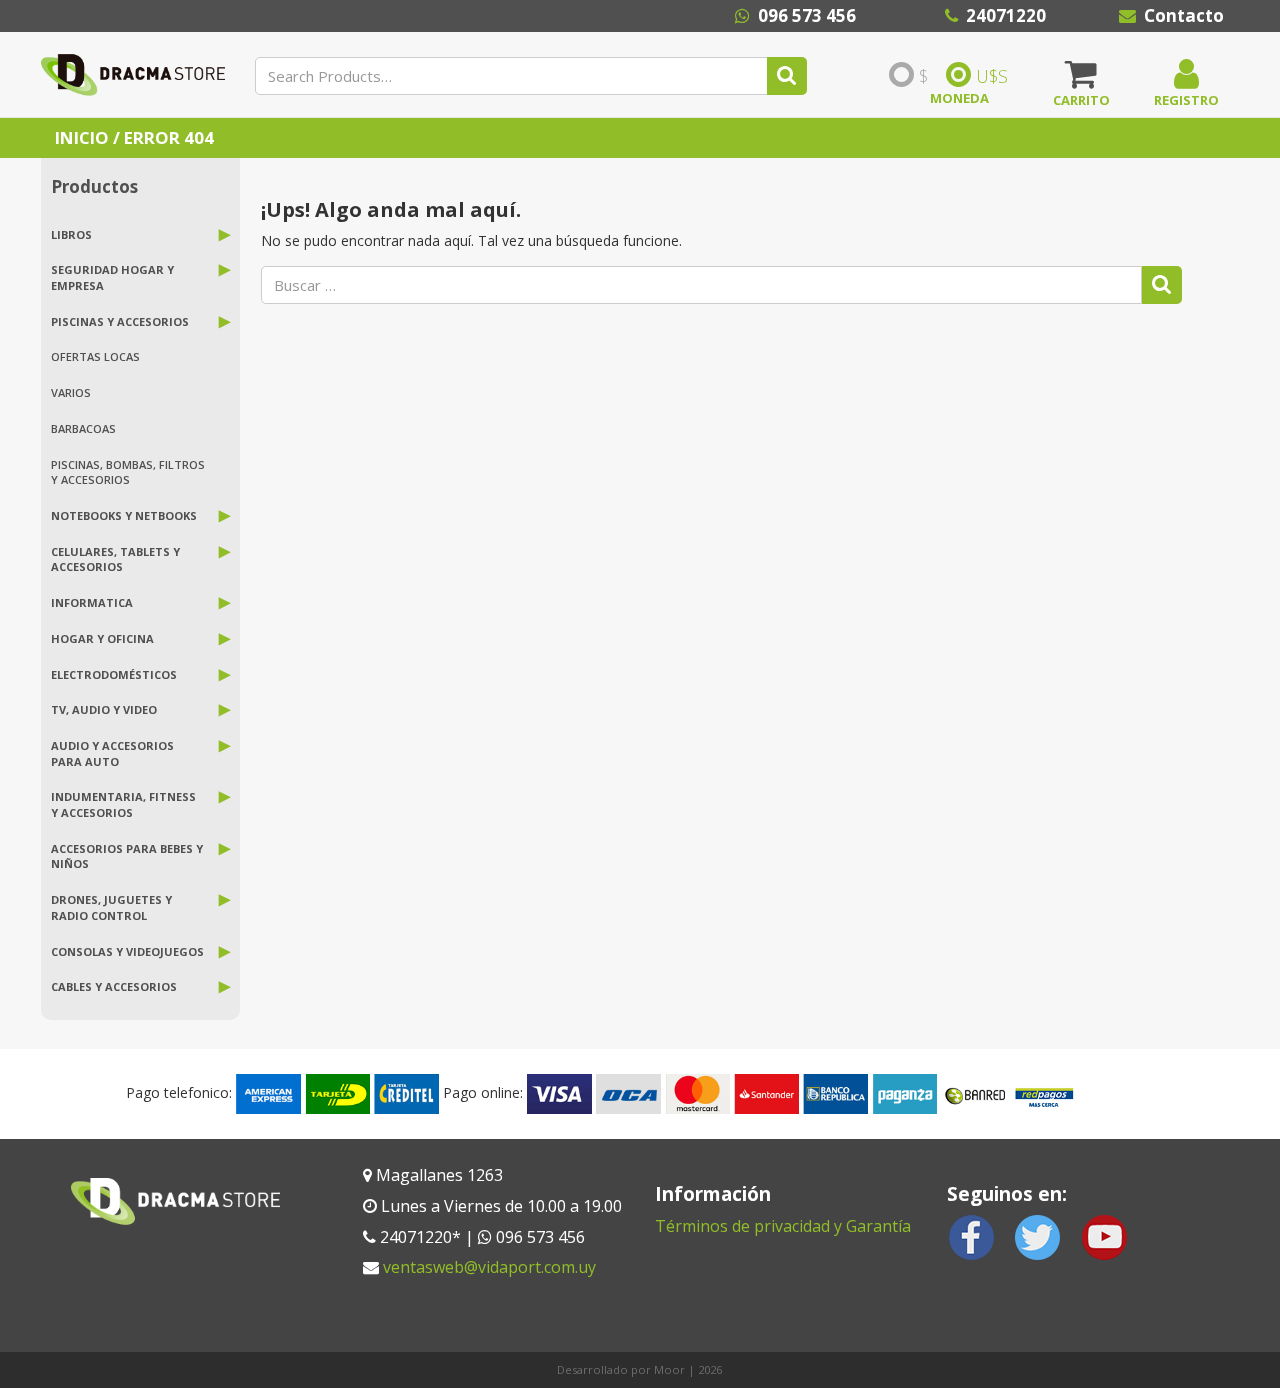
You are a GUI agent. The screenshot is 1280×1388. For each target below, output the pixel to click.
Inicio (82, 137)
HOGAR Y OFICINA (102, 638)
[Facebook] (972, 1235)
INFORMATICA (92, 602)
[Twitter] (1038, 1235)
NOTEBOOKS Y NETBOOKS (124, 515)
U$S (992, 76)
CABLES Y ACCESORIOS (114, 986)
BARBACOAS (83, 428)
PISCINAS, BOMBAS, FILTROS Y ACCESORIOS (128, 472)
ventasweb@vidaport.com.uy (489, 1267)
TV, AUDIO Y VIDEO (104, 709)
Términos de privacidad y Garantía (783, 1226)
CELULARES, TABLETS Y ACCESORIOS (115, 559)
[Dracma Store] (133, 74)
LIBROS (71, 234)
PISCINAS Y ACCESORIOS (120, 321)
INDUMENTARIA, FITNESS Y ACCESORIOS (123, 804)
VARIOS (71, 392)
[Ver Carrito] (1081, 81)
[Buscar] (787, 76)
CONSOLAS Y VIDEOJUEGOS (127, 951)
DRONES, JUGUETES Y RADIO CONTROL (111, 907)
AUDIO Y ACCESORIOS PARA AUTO (112, 753)
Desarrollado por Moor (621, 1369)
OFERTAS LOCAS (95, 356)
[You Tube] (1104, 1235)
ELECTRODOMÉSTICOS (114, 674)
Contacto (1184, 15)
